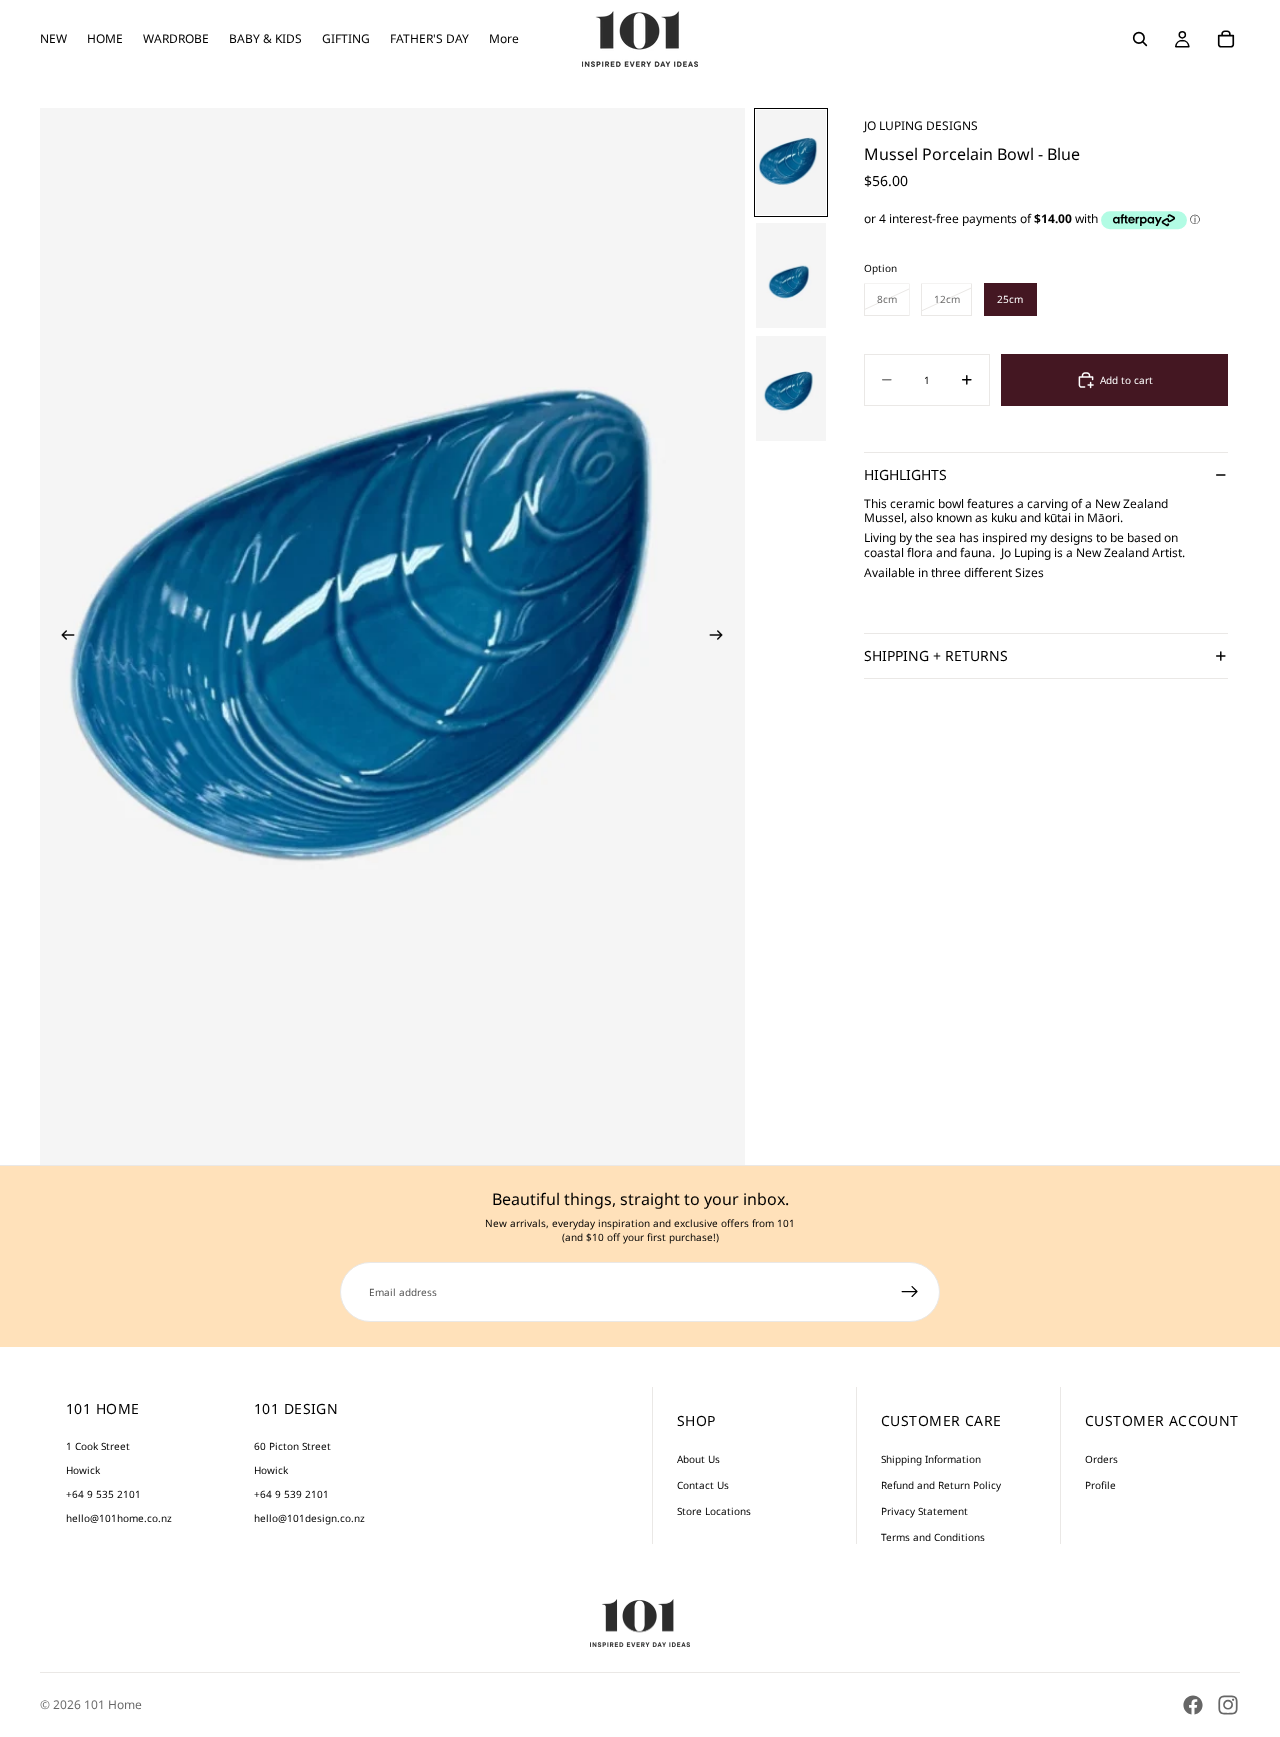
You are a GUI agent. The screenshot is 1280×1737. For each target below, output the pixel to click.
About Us (698, 1459)
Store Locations (714, 1511)
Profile (1100, 1485)
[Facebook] (1193, 1705)
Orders (1101, 1459)
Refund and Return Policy (941, 1485)
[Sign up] (910, 1292)
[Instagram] (1228, 1705)
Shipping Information (931, 1459)
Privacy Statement (924, 1511)
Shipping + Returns (936, 655)
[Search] (1140, 39)
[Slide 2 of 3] (791, 275)
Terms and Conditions (933, 1537)
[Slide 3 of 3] (791, 388)
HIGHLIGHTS (905, 474)
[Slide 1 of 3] (791, 162)
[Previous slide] (62, 637)
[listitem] (504, 39)
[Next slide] (723, 637)
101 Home (113, 1704)
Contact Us (703, 1485)
